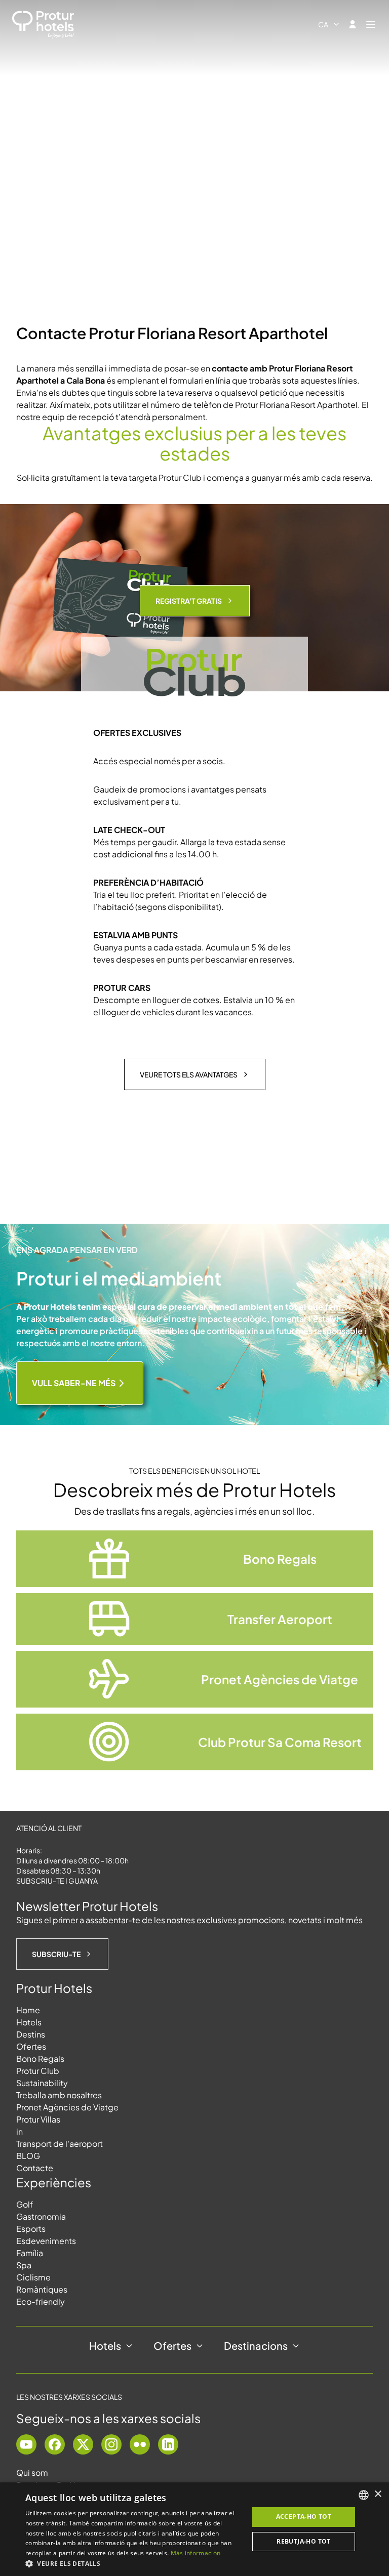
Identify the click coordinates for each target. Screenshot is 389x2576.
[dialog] (194, 2529)
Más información (196, 2553)
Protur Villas (38, 2119)
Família (30, 2253)
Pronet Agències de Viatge (67, 2107)
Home (28, 2010)
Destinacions (256, 2345)
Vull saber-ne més (74, 1383)
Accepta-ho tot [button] (304, 2517)
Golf (25, 2204)
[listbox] (364, 2495)
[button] (134, 2563)
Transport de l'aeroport (60, 2144)
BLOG (28, 2156)
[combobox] (329, 24)
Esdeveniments (46, 2241)
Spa (24, 2265)
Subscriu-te (56, 1954)
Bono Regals (40, 2059)
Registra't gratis (189, 601)
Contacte (35, 2168)
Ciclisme (33, 2277)
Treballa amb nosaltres (59, 2095)
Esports (31, 2229)
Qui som (32, 2473)
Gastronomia (41, 2216)
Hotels (29, 2022)
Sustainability (42, 2083)
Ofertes (31, 2046)
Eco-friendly (41, 2301)
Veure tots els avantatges (189, 1074)
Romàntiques (42, 2289)
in (20, 2131)
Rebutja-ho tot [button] (304, 2541)
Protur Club (38, 2071)
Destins (31, 2034)
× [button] (378, 2494)
